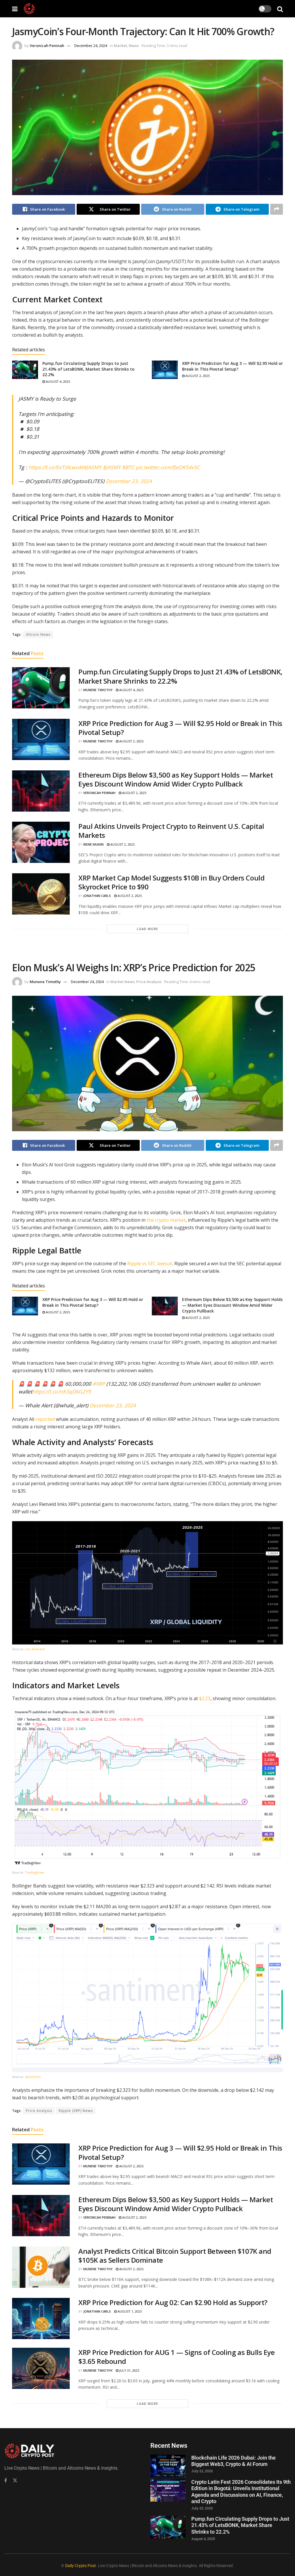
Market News (122, 982)
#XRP (99, 1384)
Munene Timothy (98, 690)
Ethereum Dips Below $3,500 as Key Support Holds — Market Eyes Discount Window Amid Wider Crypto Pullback (176, 779)
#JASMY (92, 467)
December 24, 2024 (91, 46)
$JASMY (112, 467)
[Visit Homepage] (29, 9)
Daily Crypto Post (81, 2566)
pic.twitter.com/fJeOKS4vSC (168, 467)
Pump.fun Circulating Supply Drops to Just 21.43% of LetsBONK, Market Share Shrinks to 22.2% (88, 369)
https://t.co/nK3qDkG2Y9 (62, 1391)
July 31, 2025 (129, 2370)
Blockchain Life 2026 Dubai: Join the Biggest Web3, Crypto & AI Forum (233, 2461)
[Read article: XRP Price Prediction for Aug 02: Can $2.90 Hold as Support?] (41, 2318)
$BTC (128, 467)
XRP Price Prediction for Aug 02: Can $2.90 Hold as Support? (173, 2302)
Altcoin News (38, 634)
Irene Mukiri (93, 844)
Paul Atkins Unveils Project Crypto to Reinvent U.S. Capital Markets (171, 831)
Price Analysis (149, 982)
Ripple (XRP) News (76, 2111)
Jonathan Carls (97, 896)
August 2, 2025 (197, 376)
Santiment (33, 2077)
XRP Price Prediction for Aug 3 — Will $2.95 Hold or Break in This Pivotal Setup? (232, 366)
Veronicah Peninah (47, 46)
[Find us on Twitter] (15, 2480)
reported (45, 1419)
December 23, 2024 (129, 481)
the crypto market (166, 1220)
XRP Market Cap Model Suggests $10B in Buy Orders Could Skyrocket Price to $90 (171, 882)
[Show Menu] (15, 9)
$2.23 (205, 1698)
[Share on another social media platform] (277, 209)
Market (120, 46)
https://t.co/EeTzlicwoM (56, 467)
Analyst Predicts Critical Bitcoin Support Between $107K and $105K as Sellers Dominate (175, 2256)
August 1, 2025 (129, 2311)
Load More (147, 929)
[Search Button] (280, 9)
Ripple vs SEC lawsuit (150, 1264)
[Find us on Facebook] (6, 2480)
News (134, 46)
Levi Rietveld (35, 1649)
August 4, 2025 (57, 381)
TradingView (34, 1872)
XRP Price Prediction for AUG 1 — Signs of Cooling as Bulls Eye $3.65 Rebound (176, 2357)
